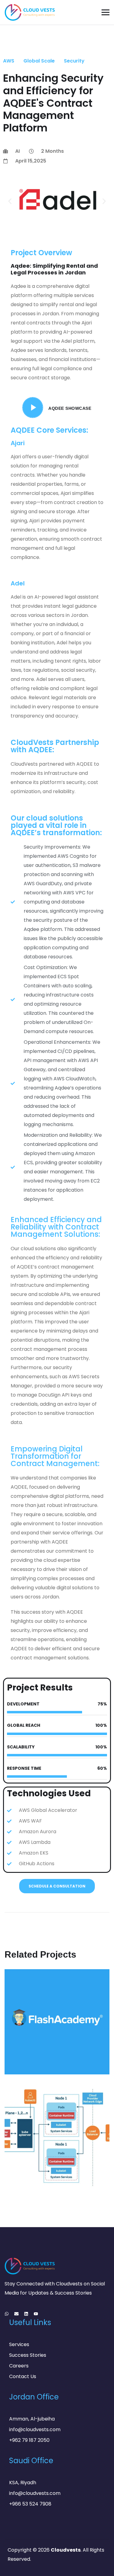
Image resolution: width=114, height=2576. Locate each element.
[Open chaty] (98, 2562)
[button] (10, 201)
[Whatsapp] (7, 2314)
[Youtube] (36, 2314)
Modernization (32, 2176)
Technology (45, 2062)
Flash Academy (38, 2053)
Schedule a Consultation (57, 1886)
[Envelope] (16, 2314)
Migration (78, 2169)
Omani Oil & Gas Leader (50, 2160)
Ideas (20, 2062)
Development (29, 2169)
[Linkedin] (26, 2314)
